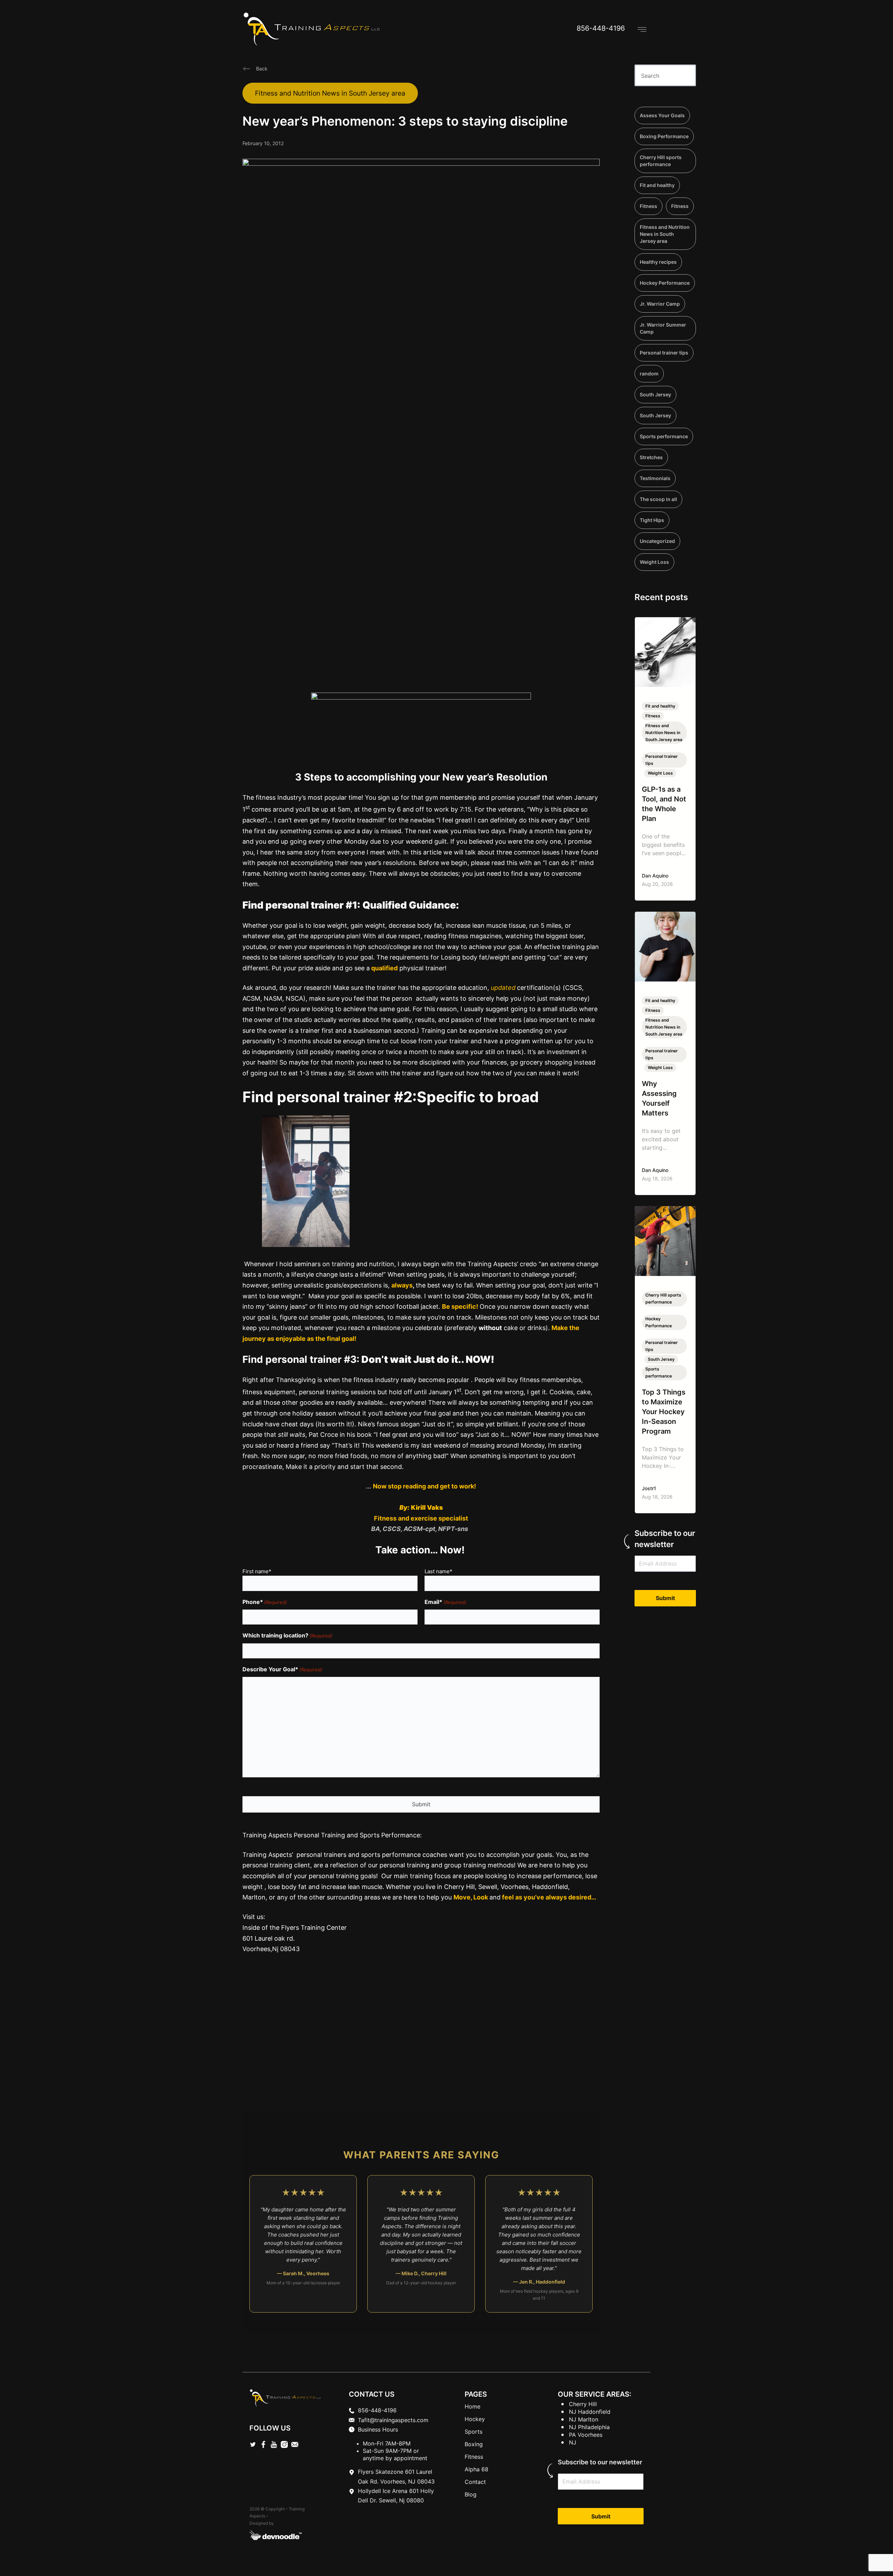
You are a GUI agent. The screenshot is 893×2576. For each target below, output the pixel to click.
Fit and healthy (657, 185)
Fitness (648, 206)
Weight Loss (654, 562)
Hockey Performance (665, 283)
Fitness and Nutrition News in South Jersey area (330, 93)
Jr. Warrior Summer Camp (663, 328)
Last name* (438, 1571)
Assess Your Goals (662, 115)
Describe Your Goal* (282, 1669)
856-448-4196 (601, 28)
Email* (445, 1602)
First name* (257, 1571)
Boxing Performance (664, 136)
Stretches (651, 457)
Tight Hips (652, 520)
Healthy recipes (658, 262)
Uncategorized (657, 541)
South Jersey (655, 394)
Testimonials (655, 478)
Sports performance (664, 436)
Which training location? (287, 1635)
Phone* (265, 1602)
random (649, 374)
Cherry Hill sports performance (661, 161)
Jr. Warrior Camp (660, 304)
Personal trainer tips (664, 353)
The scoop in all (658, 499)
